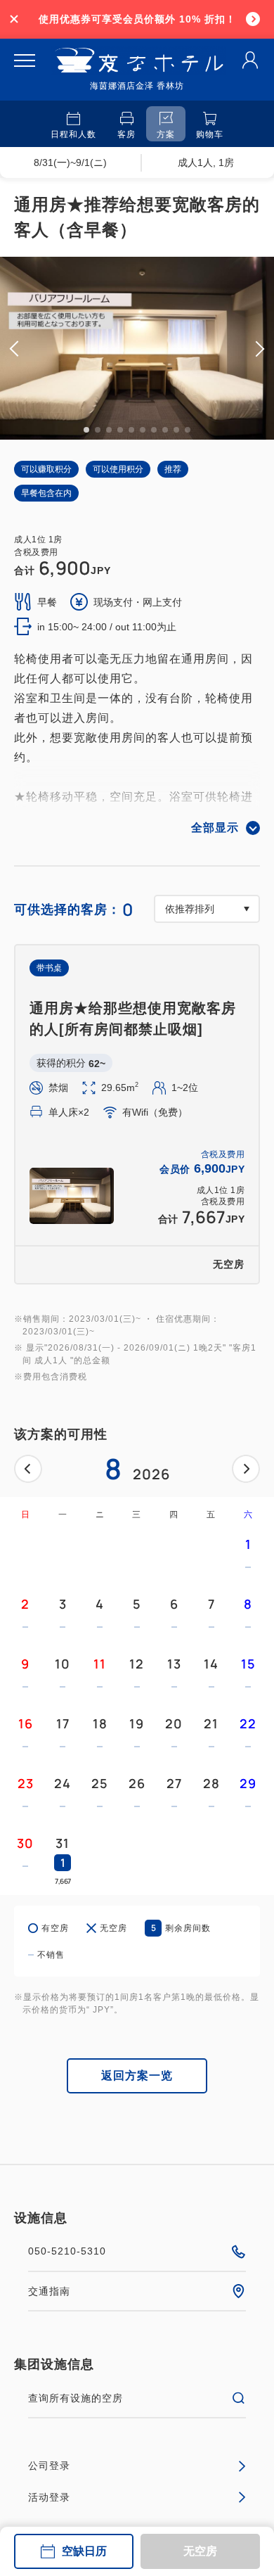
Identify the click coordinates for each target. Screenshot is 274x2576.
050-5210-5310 (67, 2251)
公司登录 (49, 2466)
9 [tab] (176, 430)
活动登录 (49, 2497)
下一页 (246, 1469)
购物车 (210, 134)
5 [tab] (131, 430)
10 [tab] (188, 430)
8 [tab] (165, 430)
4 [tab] (120, 430)
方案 (166, 134)
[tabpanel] (137, 348)
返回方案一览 (137, 2076)
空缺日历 (84, 2551)
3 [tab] (109, 430)
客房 (126, 134)
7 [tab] (154, 430)
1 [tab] (86, 430)
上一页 (28, 1469)
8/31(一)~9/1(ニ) (70, 162)
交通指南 (49, 2291)
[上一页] (28, 1469)
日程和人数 (73, 134)
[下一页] (246, 1469)
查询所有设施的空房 (76, 2398)
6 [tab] (143, 430)
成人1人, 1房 (206, 162)
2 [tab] (98, 430)
